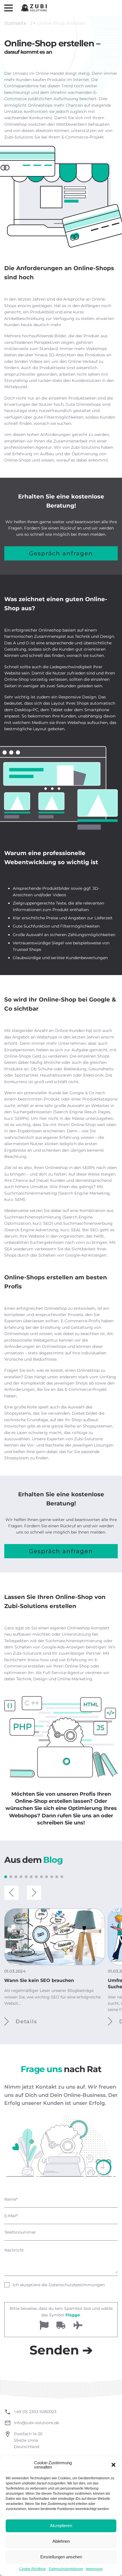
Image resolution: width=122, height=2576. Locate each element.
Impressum (94, 2569)
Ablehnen (61, 2541)
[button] (113, 2465)
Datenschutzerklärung (66, 2569)
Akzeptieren (61, 2526)
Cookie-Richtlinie (33, 2569)
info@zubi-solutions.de (36, 2423)
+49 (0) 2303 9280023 (35, 2412)
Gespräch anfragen (61, 553)
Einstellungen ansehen (61, 2557)
